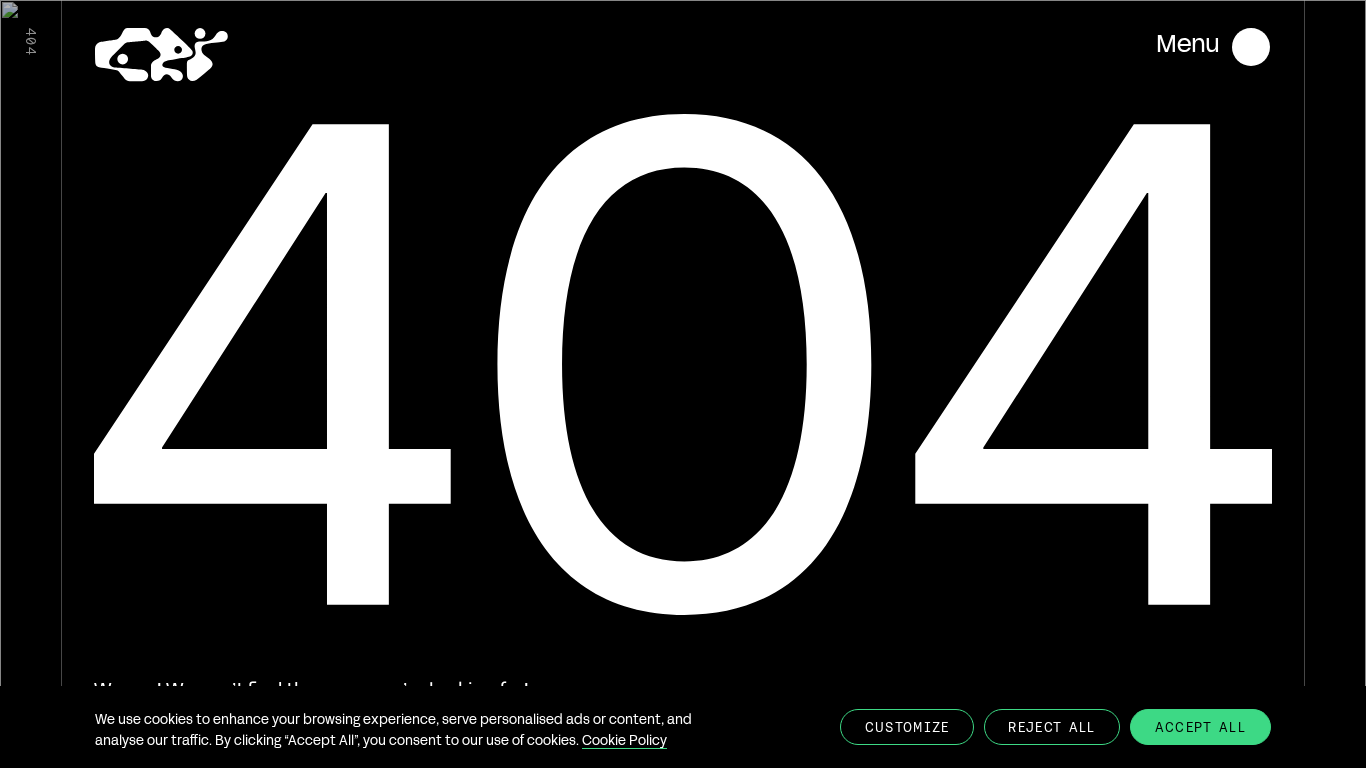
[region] (683, 727)
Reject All (1051, 727)
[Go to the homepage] (161, 57)
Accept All (1200, 727)
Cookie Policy (624, 742)
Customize (907, 727)
